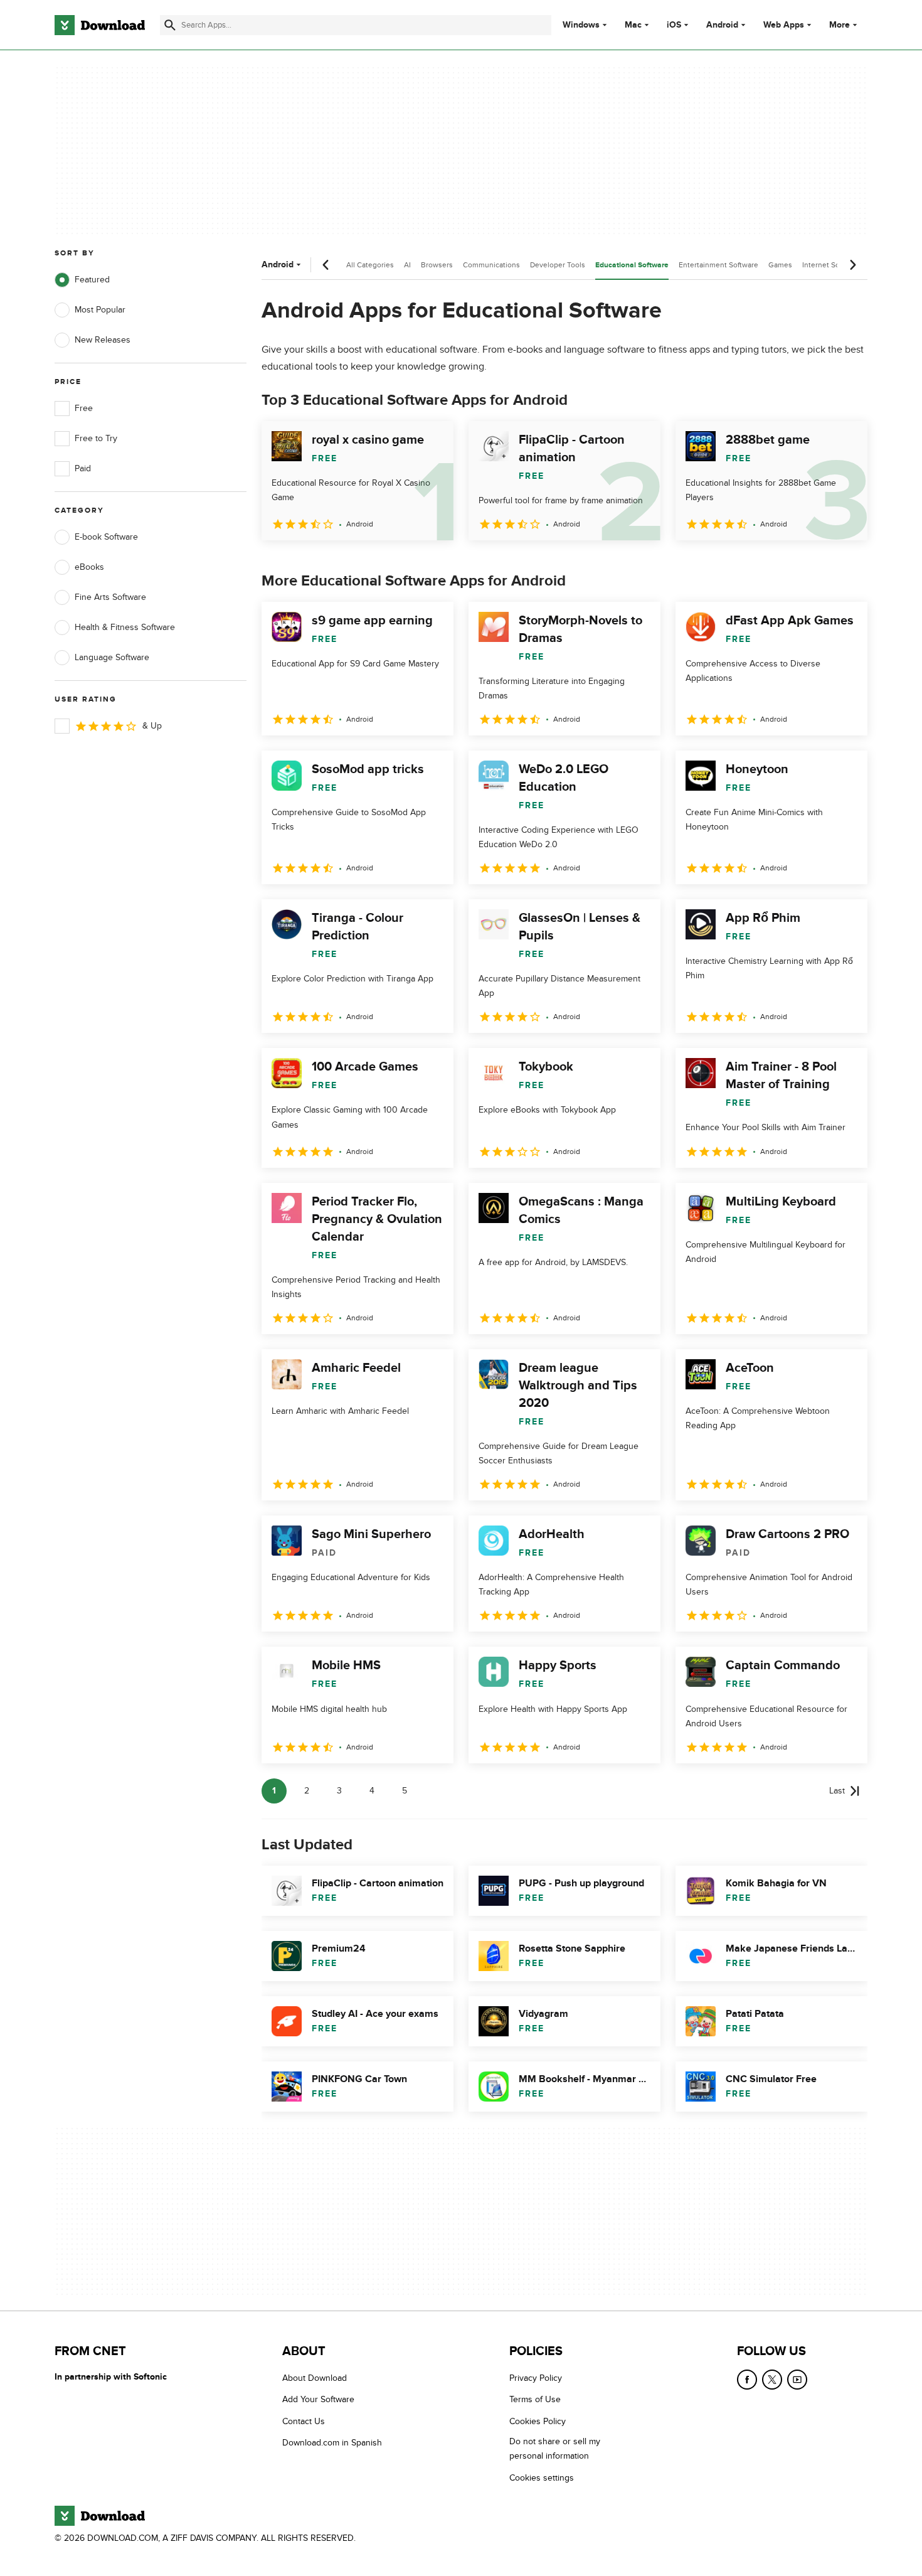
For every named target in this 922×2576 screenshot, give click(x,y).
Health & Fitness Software (125, 627)
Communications (491, 265)
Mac (633, 25)
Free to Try (96, 438)
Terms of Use (535, 2400)
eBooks (89, 567)
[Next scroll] (852, 265)
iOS (674, 25)
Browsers (437, 265)
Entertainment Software (718, 265)
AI (407, 265)
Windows (581, 25)
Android (722, 25)
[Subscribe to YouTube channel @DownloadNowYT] (797, 2380)
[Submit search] (170, 25)
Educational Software (632, 265)
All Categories (370, 265)
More (840, 25)
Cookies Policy (538, 2421)
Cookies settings (542, 2478)
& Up (152, 726)
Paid (83, 468)
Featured (92, 280)
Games (780, 265)
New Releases (103, 340)
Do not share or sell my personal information (555, 2449)
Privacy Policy (536, 2378)
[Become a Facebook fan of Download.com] (747, 2380)
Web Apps (784, 25)
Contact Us (304, 2421)
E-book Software (106, 537)
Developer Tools (558, 265)
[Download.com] (100, 25)
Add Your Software (318, 2400)
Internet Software (831, 265)
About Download (315, 2378)
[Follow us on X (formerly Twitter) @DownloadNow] (772, 2380)
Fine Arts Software (110, 597)
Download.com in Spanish (332, 2443)
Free (84, 408)
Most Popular (100, 310)
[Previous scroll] (326, 265)
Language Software (112, 657)
